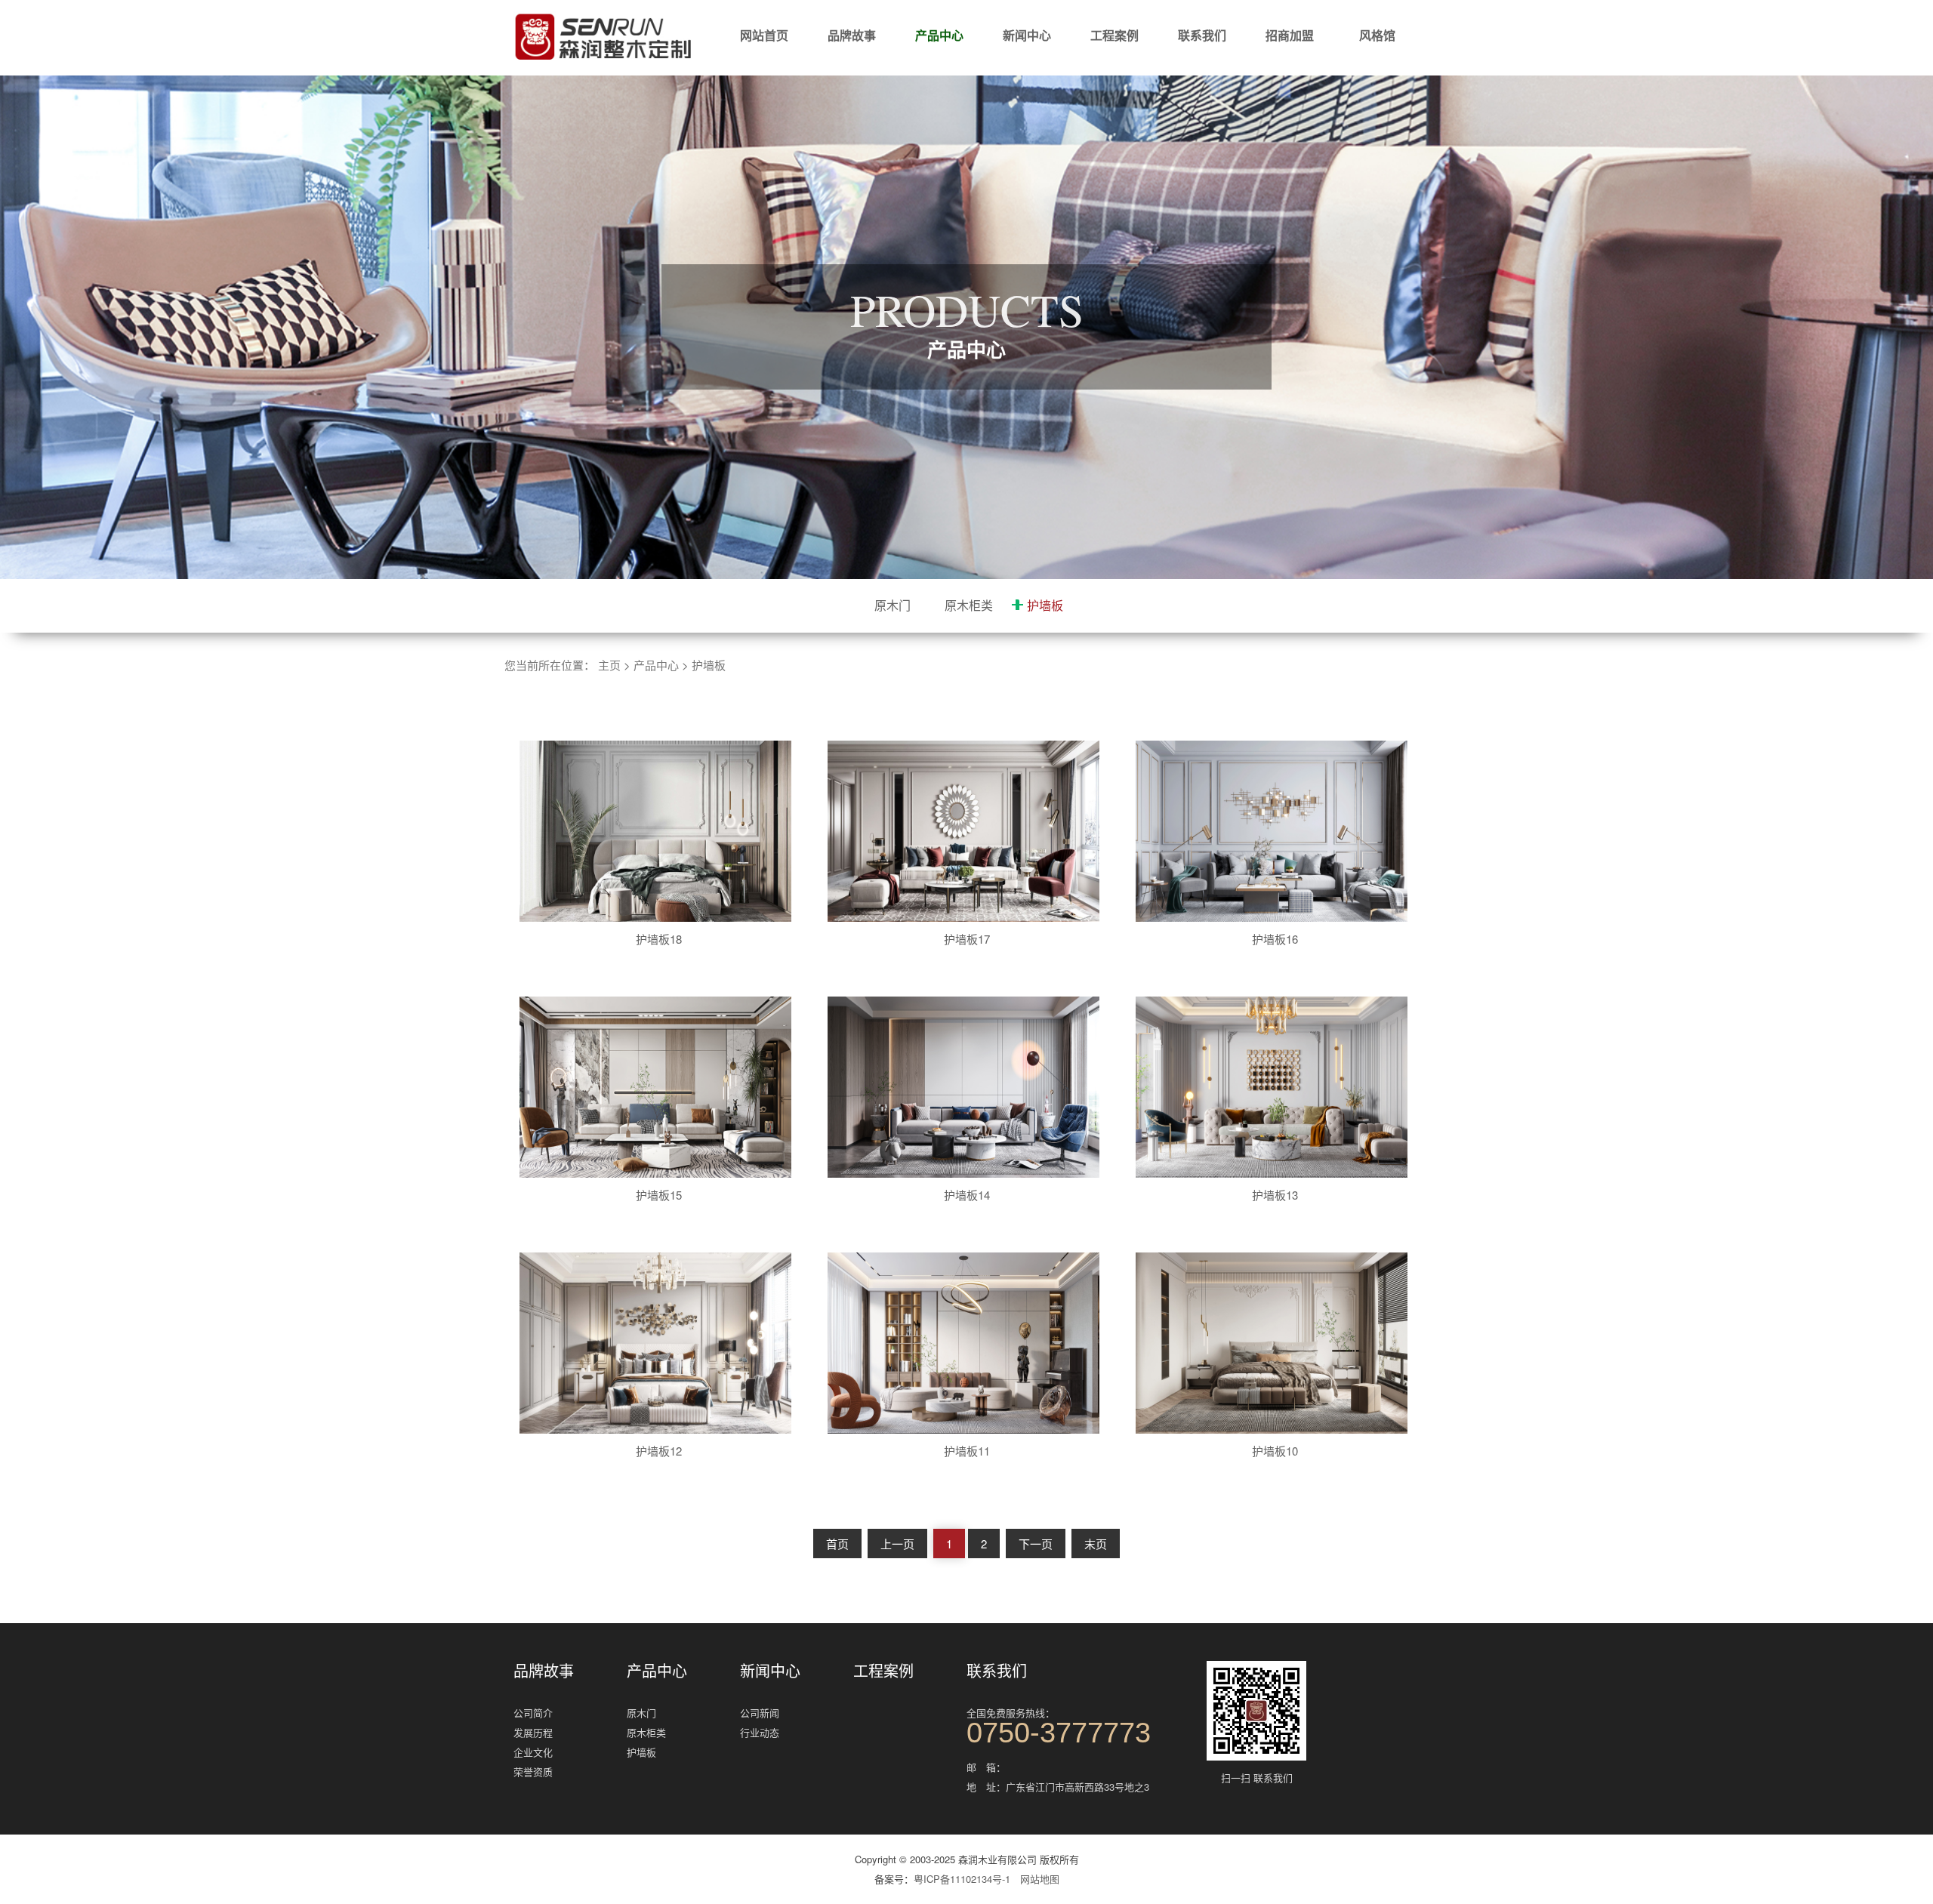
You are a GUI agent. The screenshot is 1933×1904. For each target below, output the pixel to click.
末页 (1096, 1544)
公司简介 (533, 1713)
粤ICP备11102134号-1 (962, 1879)
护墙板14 (967, 1195)
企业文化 (533, 1752)
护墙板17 (967, 939)
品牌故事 (852, 35)
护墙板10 (1275, 1451)
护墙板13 (1275, 1195)
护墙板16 (1275, 939)
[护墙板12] (664, 1343)
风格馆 (1377, 35)
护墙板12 (659, 1451)
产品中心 (939, 35)
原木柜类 (969, 605)
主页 (609, 665)
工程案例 (1114, 35)
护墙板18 (659, 939)
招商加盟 (1290, 35)
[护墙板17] (973, 831)
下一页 (1036, 1544)
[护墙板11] (973, 1343)
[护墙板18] (664, 831)
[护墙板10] (1281, 1343)
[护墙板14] (973, 1087)
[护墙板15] (664, 1087)
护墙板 (1045, 605)
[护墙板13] (1281, 1087)
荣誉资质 (533, 1772)
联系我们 (1202, 35)
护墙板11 (967, 1451)
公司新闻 (760, 1713)
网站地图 (1040, 1879)
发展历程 (533, 1732)
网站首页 (764, 35)
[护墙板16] (1281, 831)
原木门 (893, 605)
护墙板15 (659, 1195)
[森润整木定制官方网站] (604, 38)
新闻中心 (1027, 35)
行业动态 (760, 1732)
